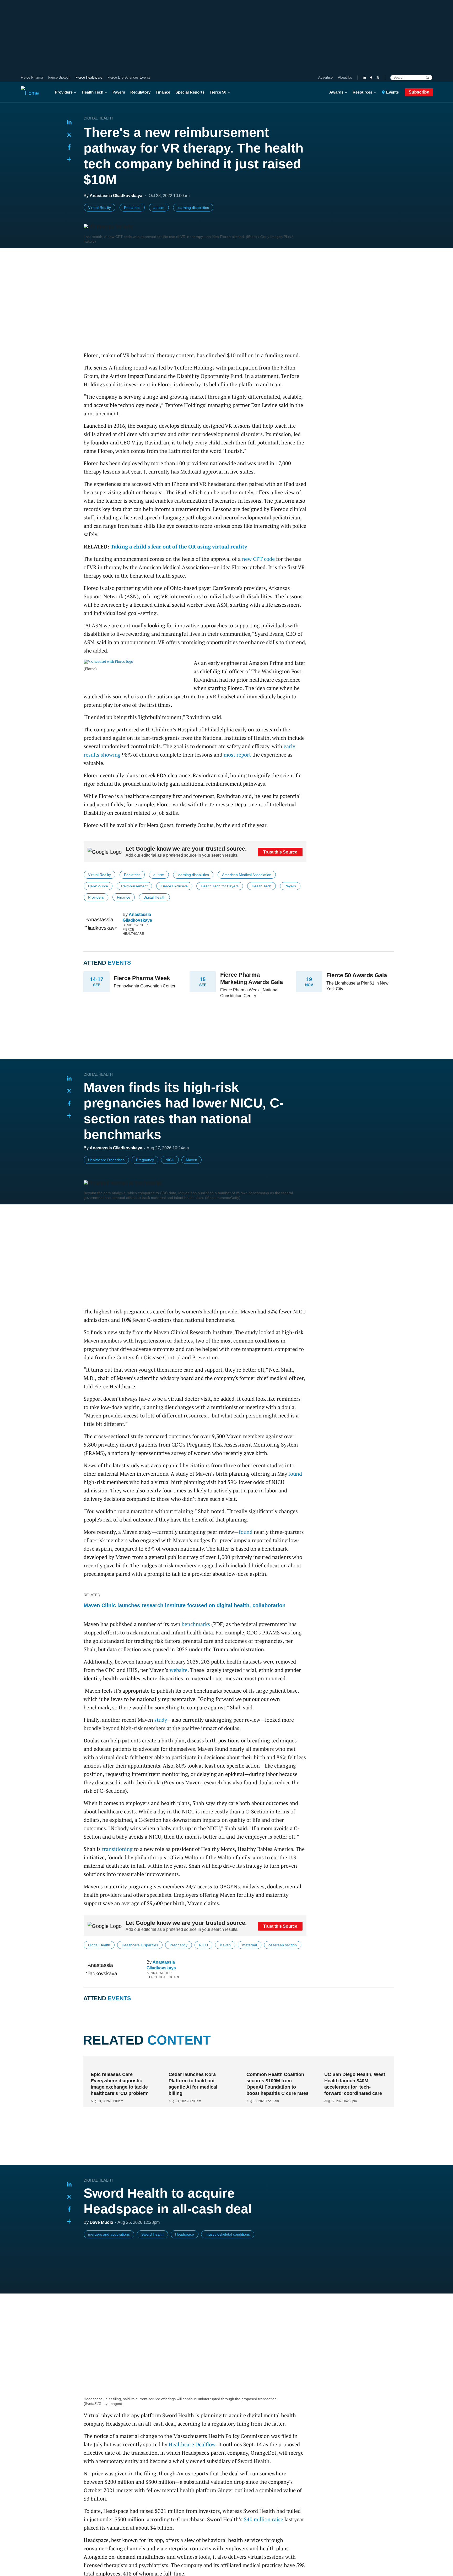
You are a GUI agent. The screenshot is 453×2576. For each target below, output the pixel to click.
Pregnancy (145, 1160)
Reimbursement (134, 886)
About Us (345, 77)
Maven (192, 1160)
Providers (64, 92)
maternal (250, 1945)
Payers (119, 92)
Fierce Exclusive (174, 886)
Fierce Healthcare (89, 77)
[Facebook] (371, 78)
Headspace (185, 2262)
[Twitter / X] (378, 78)
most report (237, 755)
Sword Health (152, 2262)
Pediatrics (132, 208)
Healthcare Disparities (106, 1160)
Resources (362, 92)
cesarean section (283, 1945)
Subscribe (419, 92)
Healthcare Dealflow (192, 2458)
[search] (427, 78)
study (161, 1720)
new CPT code (258, 559)
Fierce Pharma (32, 77)
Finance (163, 92)
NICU (170, 1160)
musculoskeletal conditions (228, 2262)
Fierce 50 (218, 92)
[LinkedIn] (364, 78)
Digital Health (98, 118)
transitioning (117, 1849)
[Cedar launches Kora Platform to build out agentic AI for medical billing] (198, 2092)
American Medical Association (247, 875)
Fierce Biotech (59, 77)
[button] (69, 160)
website (179, 1670)
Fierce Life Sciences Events (129, 77)
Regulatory (140, 92)
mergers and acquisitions (109, 2262)
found (295, 1474)
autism (159, 208)
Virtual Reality (99, 208)
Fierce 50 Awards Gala (357, 975)
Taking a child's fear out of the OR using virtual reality (179, 547)
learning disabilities (193, 208)
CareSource (98, 886)
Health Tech (93, 92)
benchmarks (196, 1624)
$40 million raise (263, 2533)
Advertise (325, 77)
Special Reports (190, 92)
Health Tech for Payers (220, 886)
